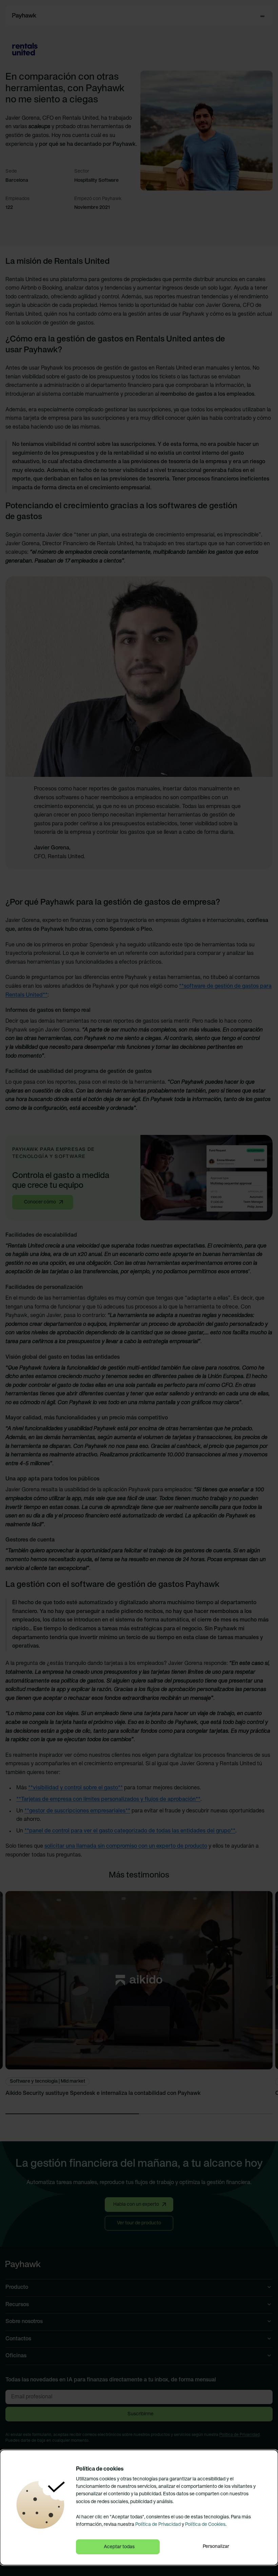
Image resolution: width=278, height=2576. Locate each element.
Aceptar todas (119, 2547)
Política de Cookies (205, 2525)
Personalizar (216, 2547)
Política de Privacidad (158, 2525)
